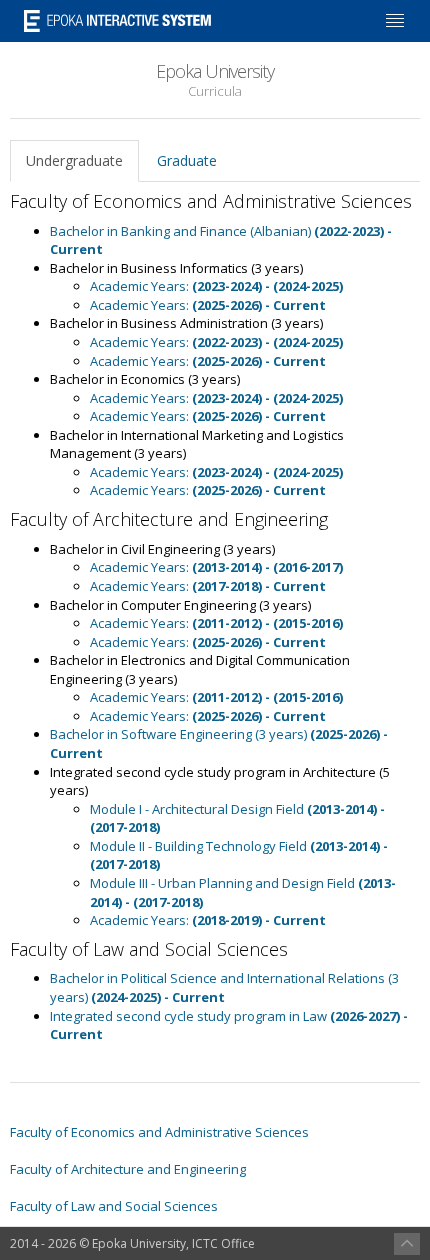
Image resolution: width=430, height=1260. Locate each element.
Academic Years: (216, 286)
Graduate (187, 160)
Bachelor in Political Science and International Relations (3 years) (224, 987)
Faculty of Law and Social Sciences (114, 1206)
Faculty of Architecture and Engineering (128, 1169)
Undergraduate (74, 160)
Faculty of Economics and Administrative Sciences (159, 1132)
